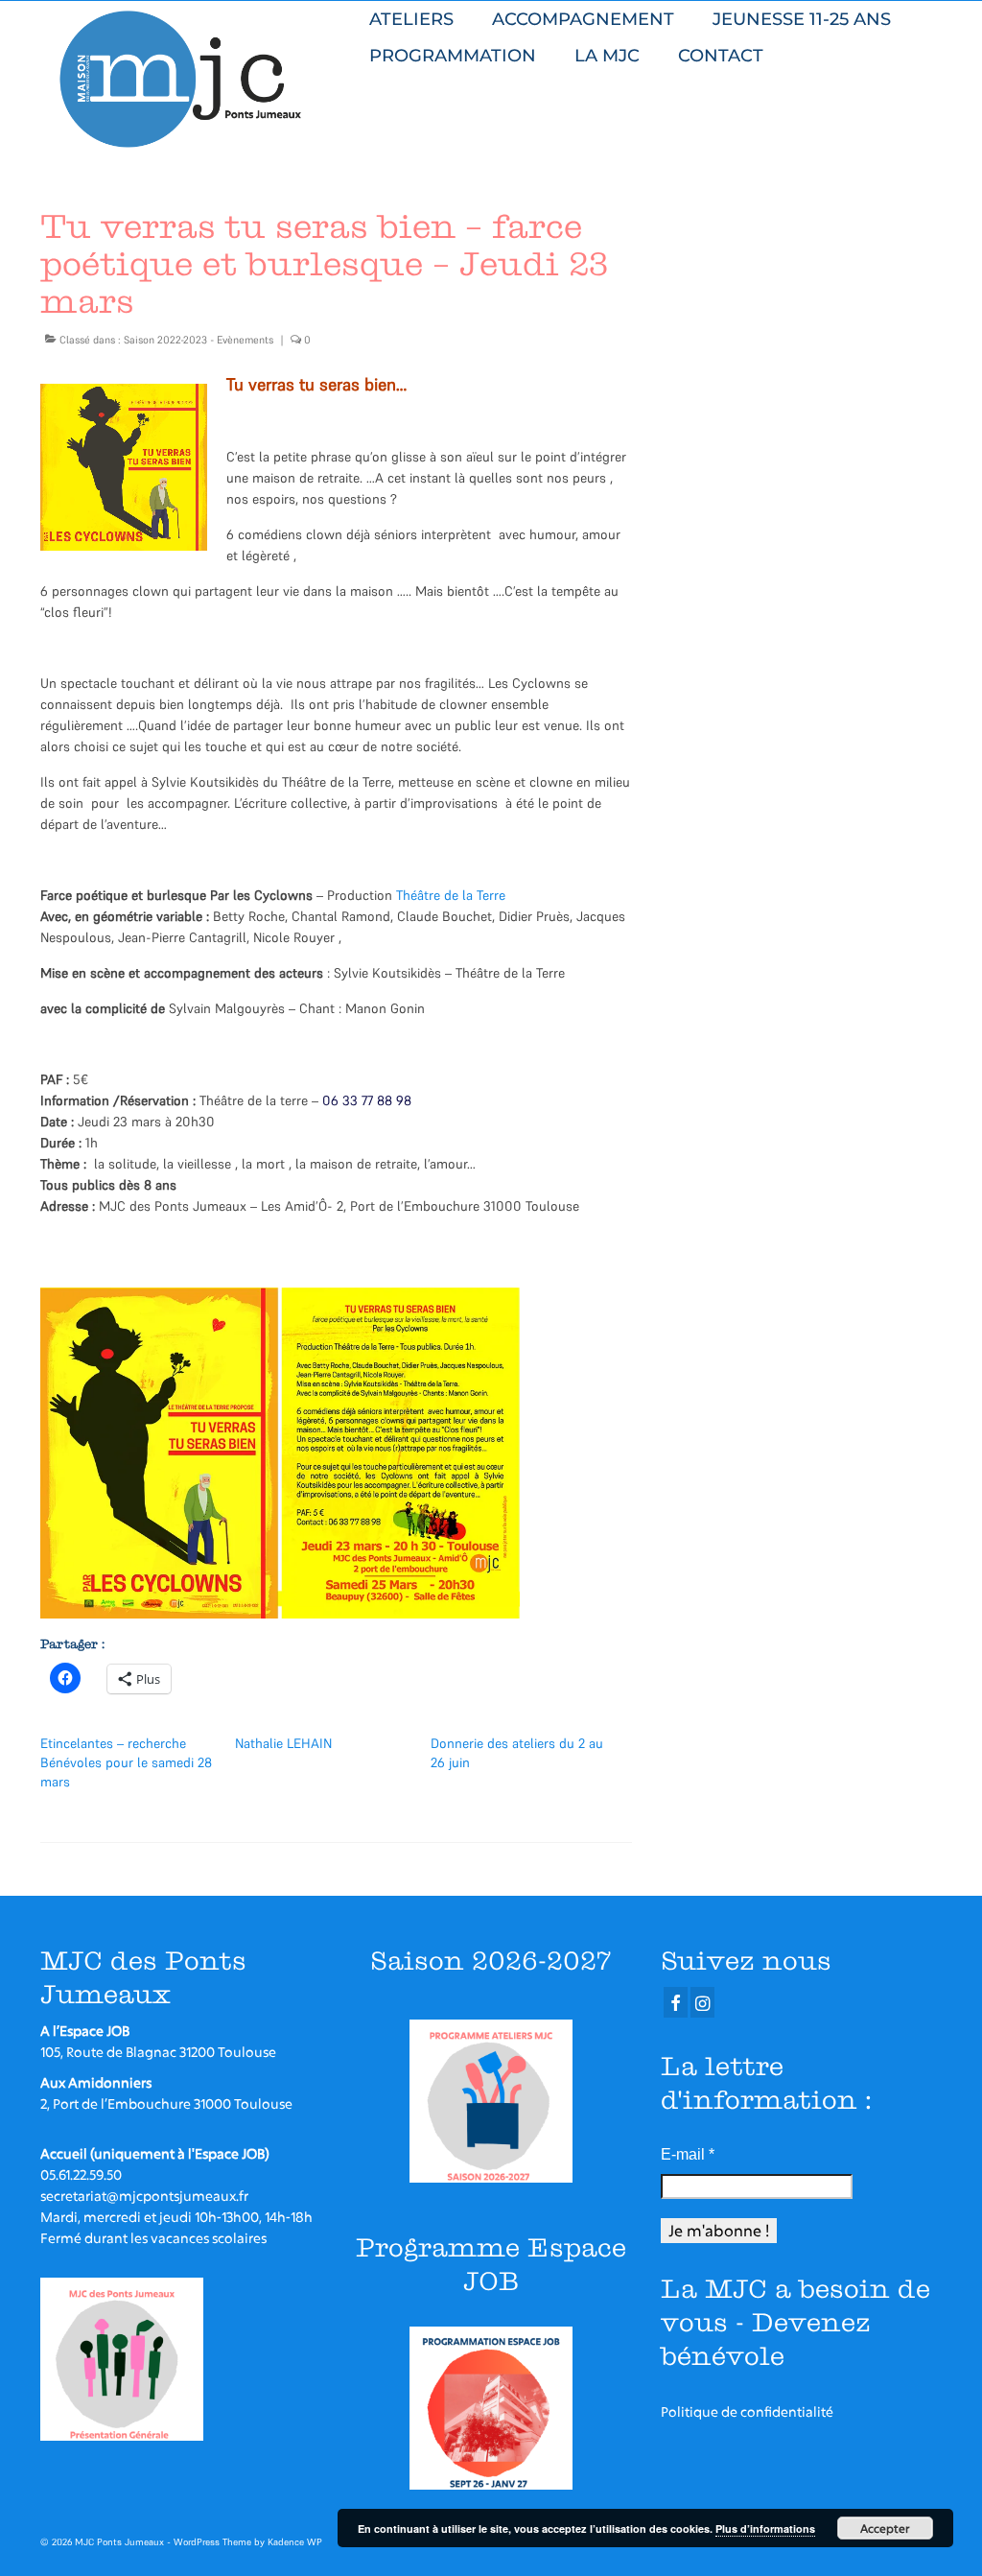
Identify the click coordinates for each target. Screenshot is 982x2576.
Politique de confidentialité (747, 2411)
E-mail (688, 2154)
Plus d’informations (765, 2529)
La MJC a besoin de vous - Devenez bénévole (795, 2322)
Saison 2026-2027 (491, 1961)
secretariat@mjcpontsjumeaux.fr (144, 2196)
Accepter (885, 2528)
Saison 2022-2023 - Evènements (199, 340)
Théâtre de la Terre (451, 895)
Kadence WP (295, 2542)
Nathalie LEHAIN (283, 1743)
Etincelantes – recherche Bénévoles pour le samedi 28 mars (126, 1762)
